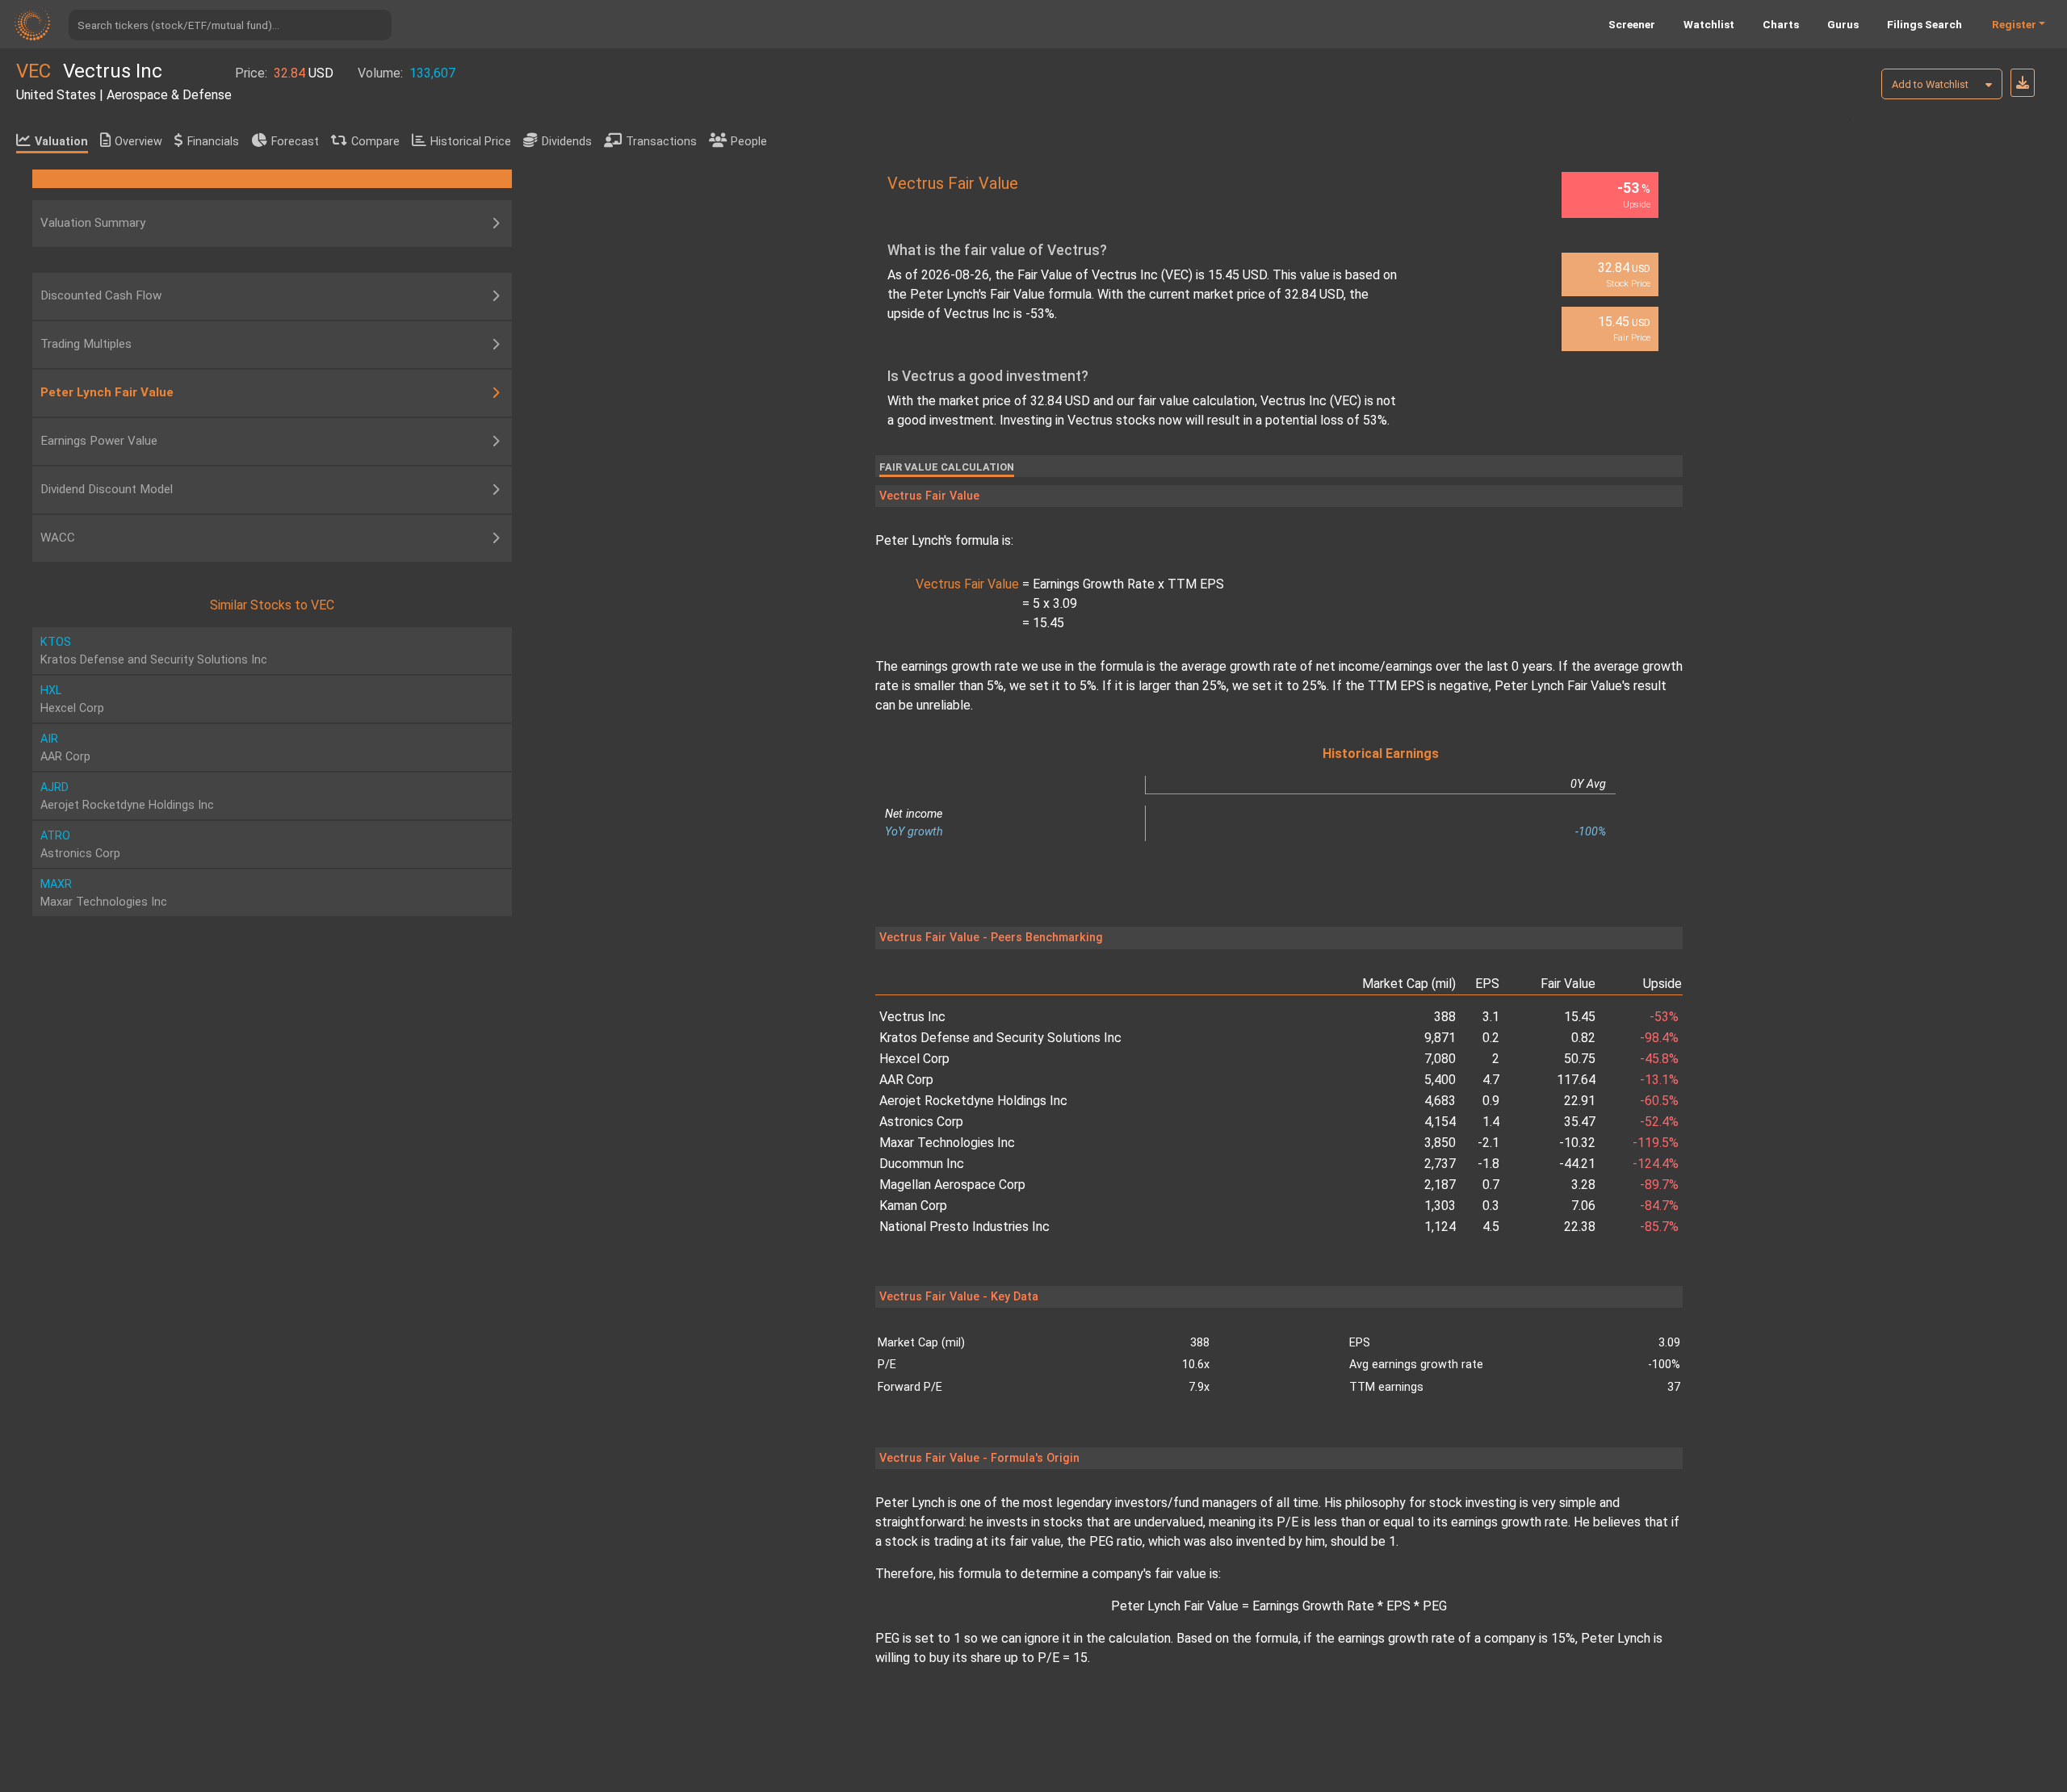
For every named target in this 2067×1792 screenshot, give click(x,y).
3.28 (1583, 1185)
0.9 (1491, 1101)
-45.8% (1659, 1059)
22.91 (1580, 1101)
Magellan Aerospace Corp (952, 1185)
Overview (138, 142)
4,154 (1440, 1122)
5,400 (1440, 1080)
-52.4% (1659, 1122)
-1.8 (1488, 1164)
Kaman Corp (913, 1206)
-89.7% (1659, 1185)
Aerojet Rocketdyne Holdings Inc (973, 1101)
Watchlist (1709, 24)
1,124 (1440, 1227)
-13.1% (1659, 1080)
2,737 (1440, 1164)
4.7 (1491, 1080)
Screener (1632, 24)
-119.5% (1656, 1143)
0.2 (1491, 1038)
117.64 (1576, 1080)
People (749, 142)
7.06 (1583, 1206)
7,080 (1440, 1059)
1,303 (1440, 1206)
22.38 (1580, 1227)
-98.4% (1659, 1038)
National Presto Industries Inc (964, 1227)
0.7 (1491, 1185)
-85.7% (1659, 1227)
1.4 (1491, 1122)
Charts (1781, 24)
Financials (213, 142)
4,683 (1440, 1101)
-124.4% (1656, 1164)
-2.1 (1488, 1143)
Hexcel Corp (914, 1059)
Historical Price (471, 142)
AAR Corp (906, 1080)
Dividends (567, 142)
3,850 (1440, 1143)
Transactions (661, 142)
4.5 (1491, 1227)
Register (2014, 24)
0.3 (1491, 1206)
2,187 (1440, 1185)
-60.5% (1659, 1101)
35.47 (1580, 1122)
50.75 (1580, 1059)
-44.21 (1577, 1164)
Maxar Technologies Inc (947, 1143)
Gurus (1843, 24)
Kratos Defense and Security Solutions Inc (1000, 1038)
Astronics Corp (921, 1122)
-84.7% (1659, 1206)
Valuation (61, 142)
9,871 (1440, 1038)
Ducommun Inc (922, 1164)
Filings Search (1924, 24)
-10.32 (1577, 1143)
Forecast (295, 142)
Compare (375, 142)
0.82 (1583, 1038)
